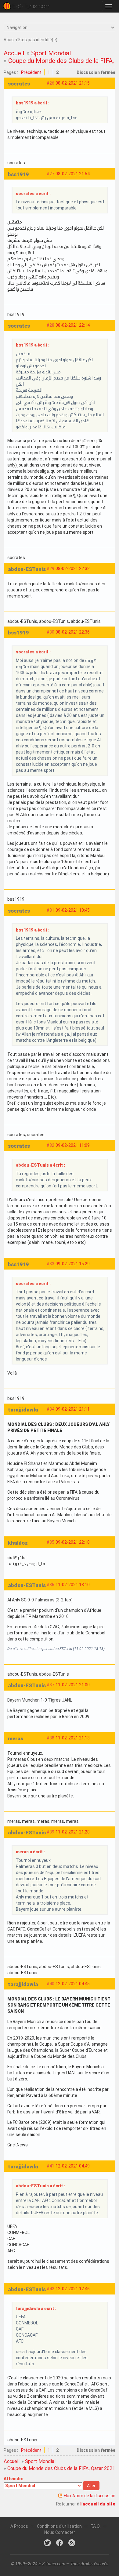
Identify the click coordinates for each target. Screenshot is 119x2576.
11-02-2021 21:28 (73, 1832)
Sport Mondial (51, 53)
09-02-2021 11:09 (73, 1145)
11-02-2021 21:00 (73, 1685)
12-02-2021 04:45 (73, 1984)
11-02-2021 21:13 (73, 1738)
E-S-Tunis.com (31, 6)
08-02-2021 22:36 (73, 632)
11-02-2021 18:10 (73, 1585)
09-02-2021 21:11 (73, 1409)
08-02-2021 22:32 (73, 569)
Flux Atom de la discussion (90, 2496)
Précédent (31, 72)
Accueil (14, 53)
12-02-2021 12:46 (73, 2289)
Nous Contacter (60, 2532)
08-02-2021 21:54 (73, 174)
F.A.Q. (96, 2526)
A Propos (19, 2526)
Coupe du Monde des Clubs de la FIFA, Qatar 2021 (61, 2468)
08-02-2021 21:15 (73, 83)
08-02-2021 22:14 (73, 325)
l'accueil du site (98, 2504)
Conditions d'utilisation (59, 2526)
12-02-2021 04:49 (73, 2166)
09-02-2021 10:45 (73, 910)
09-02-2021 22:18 (73, 1542)
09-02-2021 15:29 (73, 1264)
